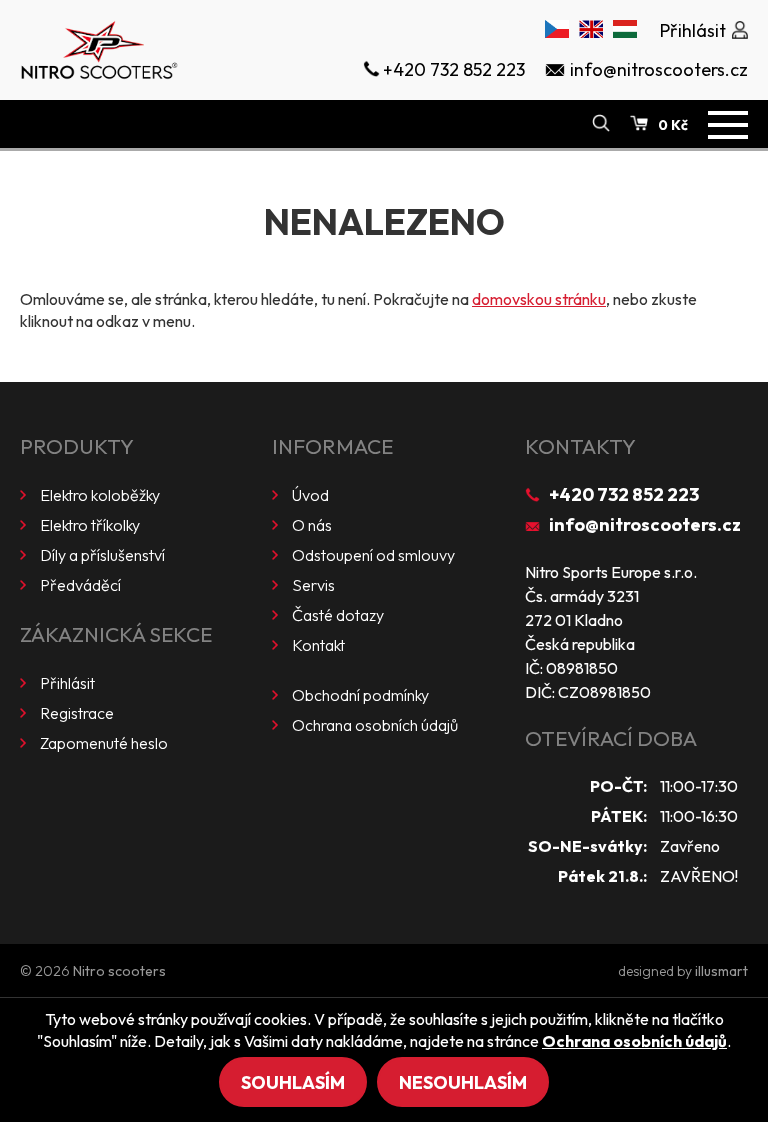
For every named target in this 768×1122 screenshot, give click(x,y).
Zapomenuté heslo (104, 743)
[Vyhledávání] (601, 124)
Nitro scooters (119, 971)
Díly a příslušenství (102, 555)
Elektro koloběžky (100, 495)
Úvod (310, 495)
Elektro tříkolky (90, 525)
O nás (312, 525)
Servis (313, 585)
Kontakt (318, 645)
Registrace (77, 713)
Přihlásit (67, 683)
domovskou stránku (539, 299)
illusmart (721, 971)
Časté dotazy (338, 615)
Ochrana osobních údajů (375, 725)
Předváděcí (80, 585)
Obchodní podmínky (360, 695)
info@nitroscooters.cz (645, 524)
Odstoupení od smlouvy (373, 555)
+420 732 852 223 (624, 494)
